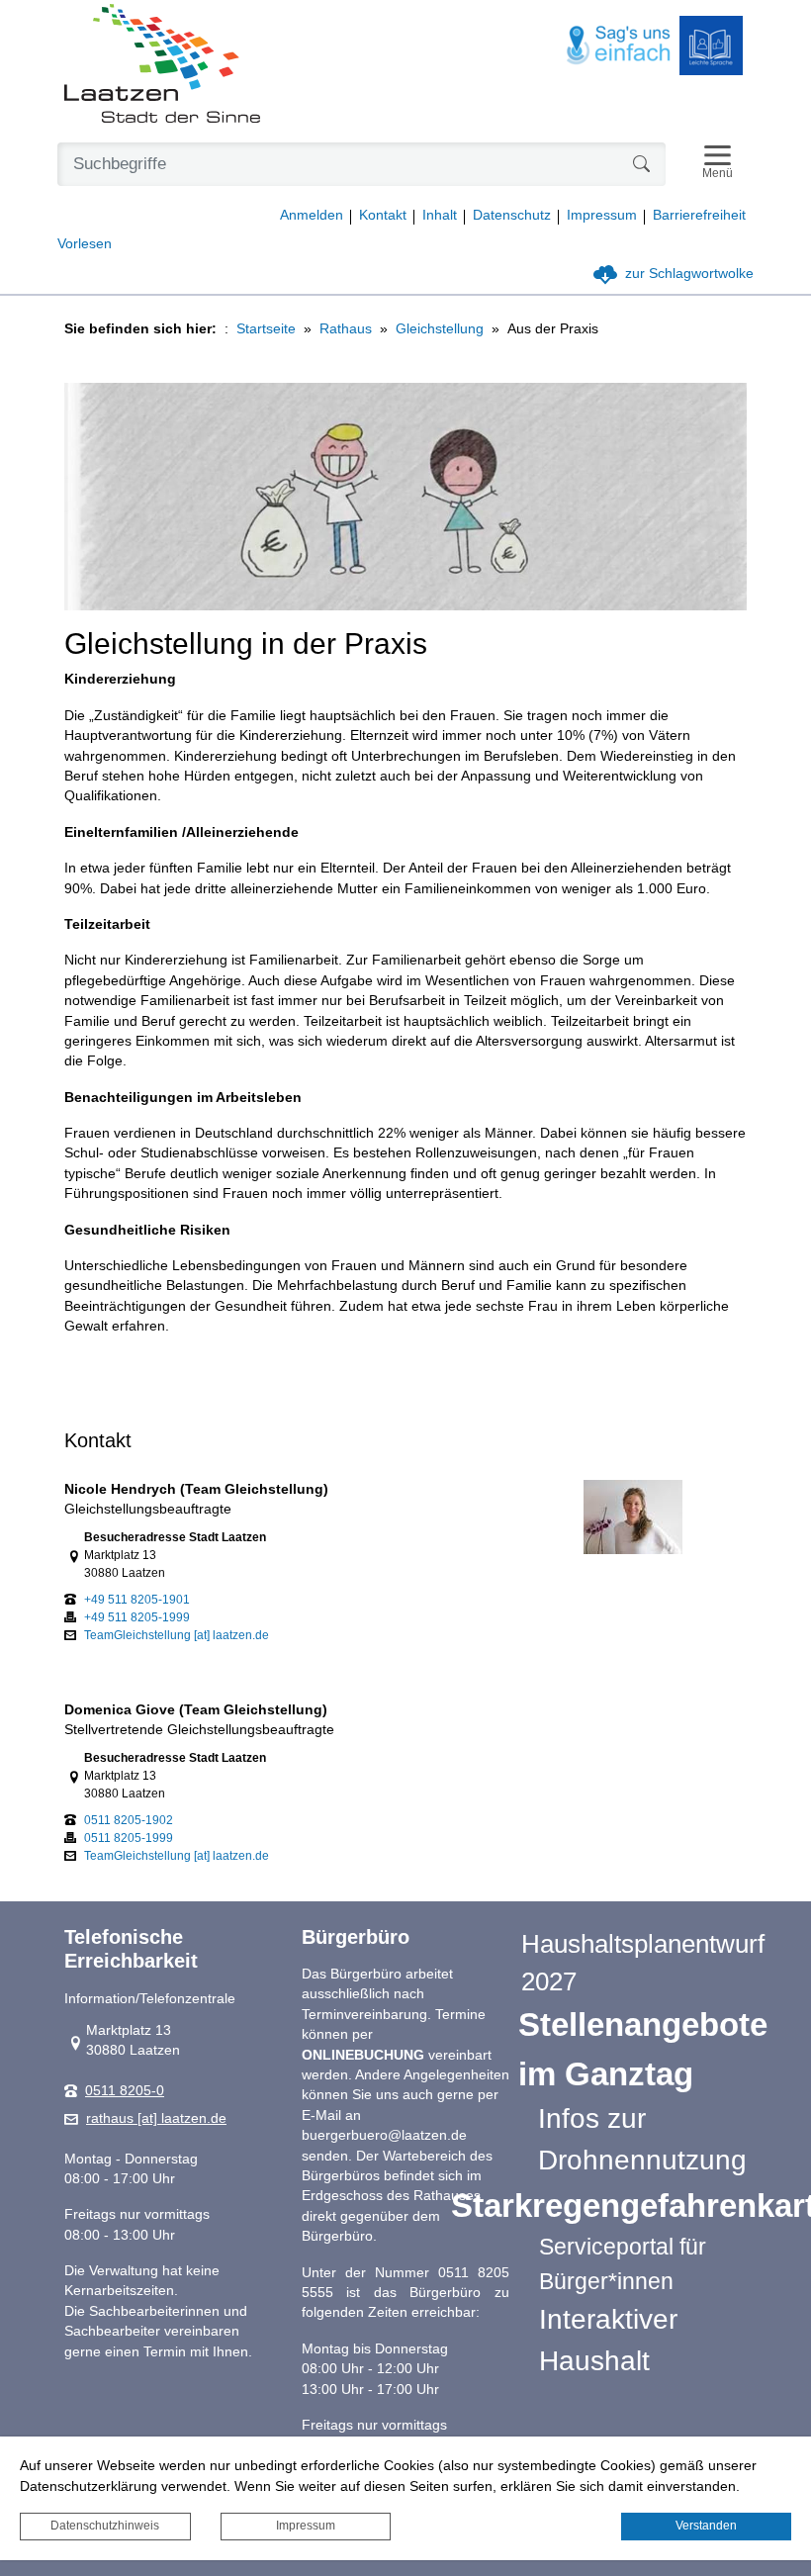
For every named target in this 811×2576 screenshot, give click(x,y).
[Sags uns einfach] (619, 46)
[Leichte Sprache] (711, 46)
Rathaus (346, 329)
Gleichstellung (440, 329)
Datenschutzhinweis (105, 2526)
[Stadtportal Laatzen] (162, 65)
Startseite (266, 329)
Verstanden (706, 2526)
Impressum (306, 2526)
